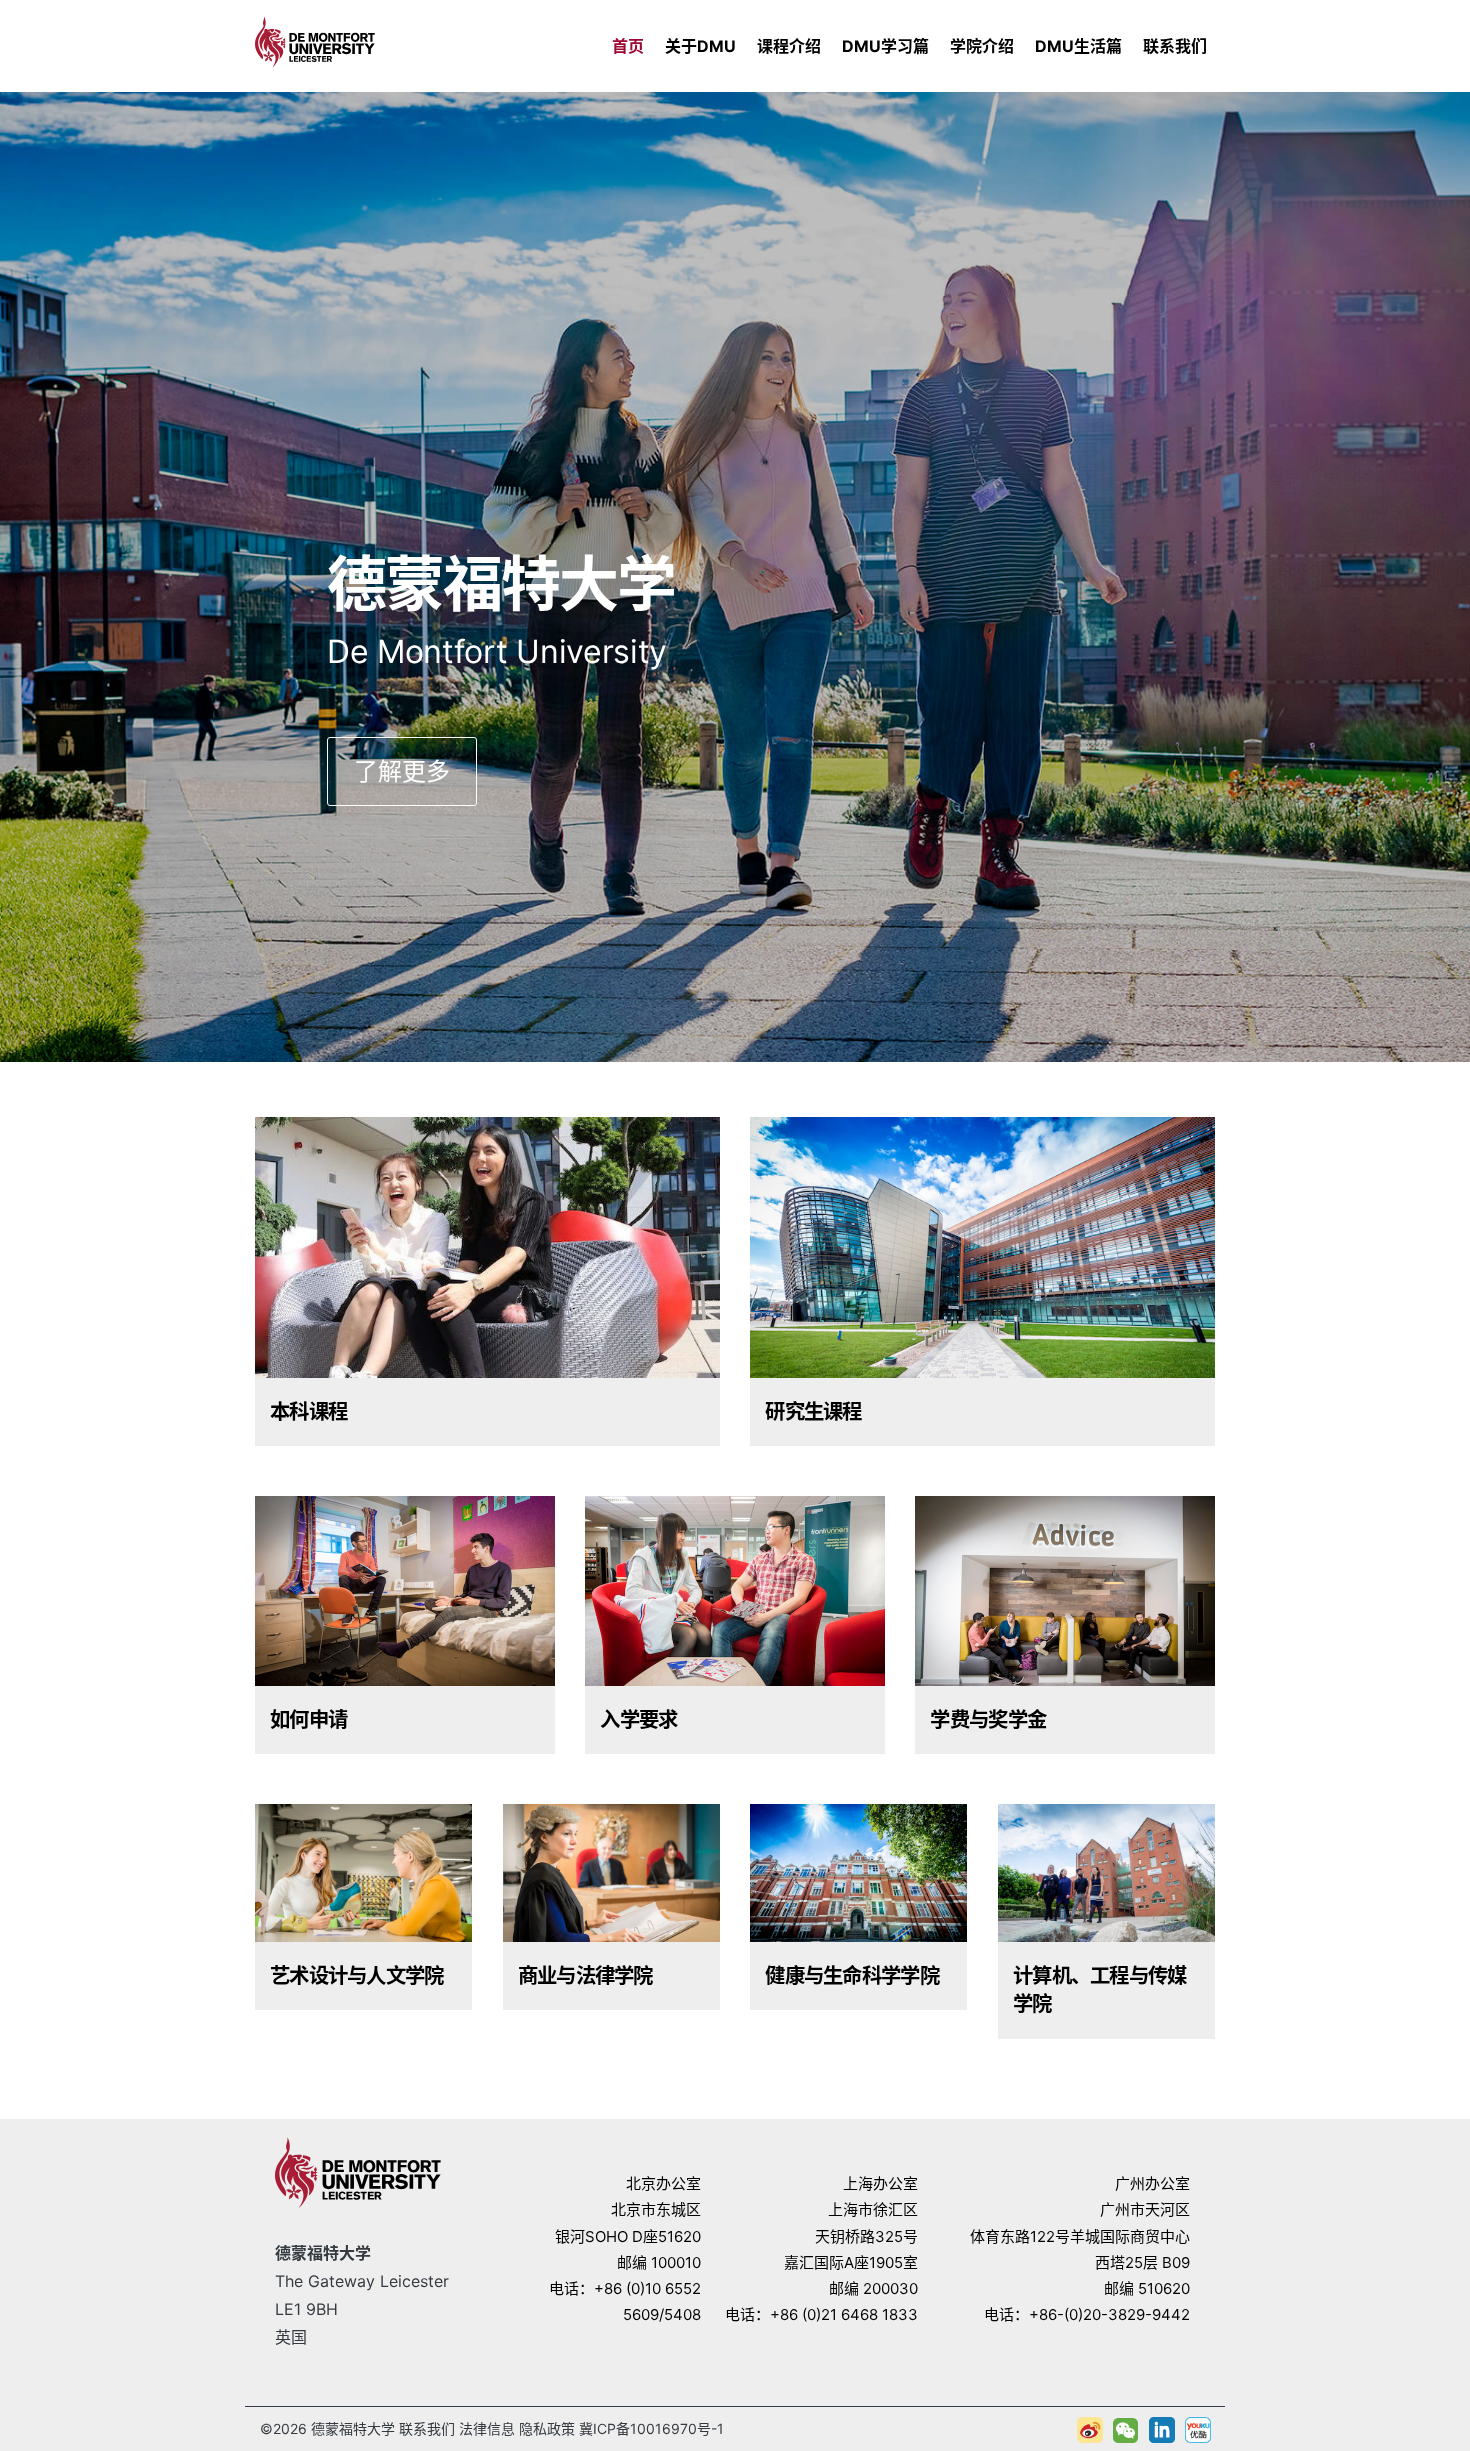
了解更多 (402, 771)
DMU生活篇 (1078, 46)
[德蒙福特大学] (315, 39)
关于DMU (700, 46)
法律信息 (487, 2428)
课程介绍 (789, 46)
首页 (628, 46)
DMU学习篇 (885, 46)
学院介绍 (982, 46)
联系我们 (1175, 46)
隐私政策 (547, 2428)
